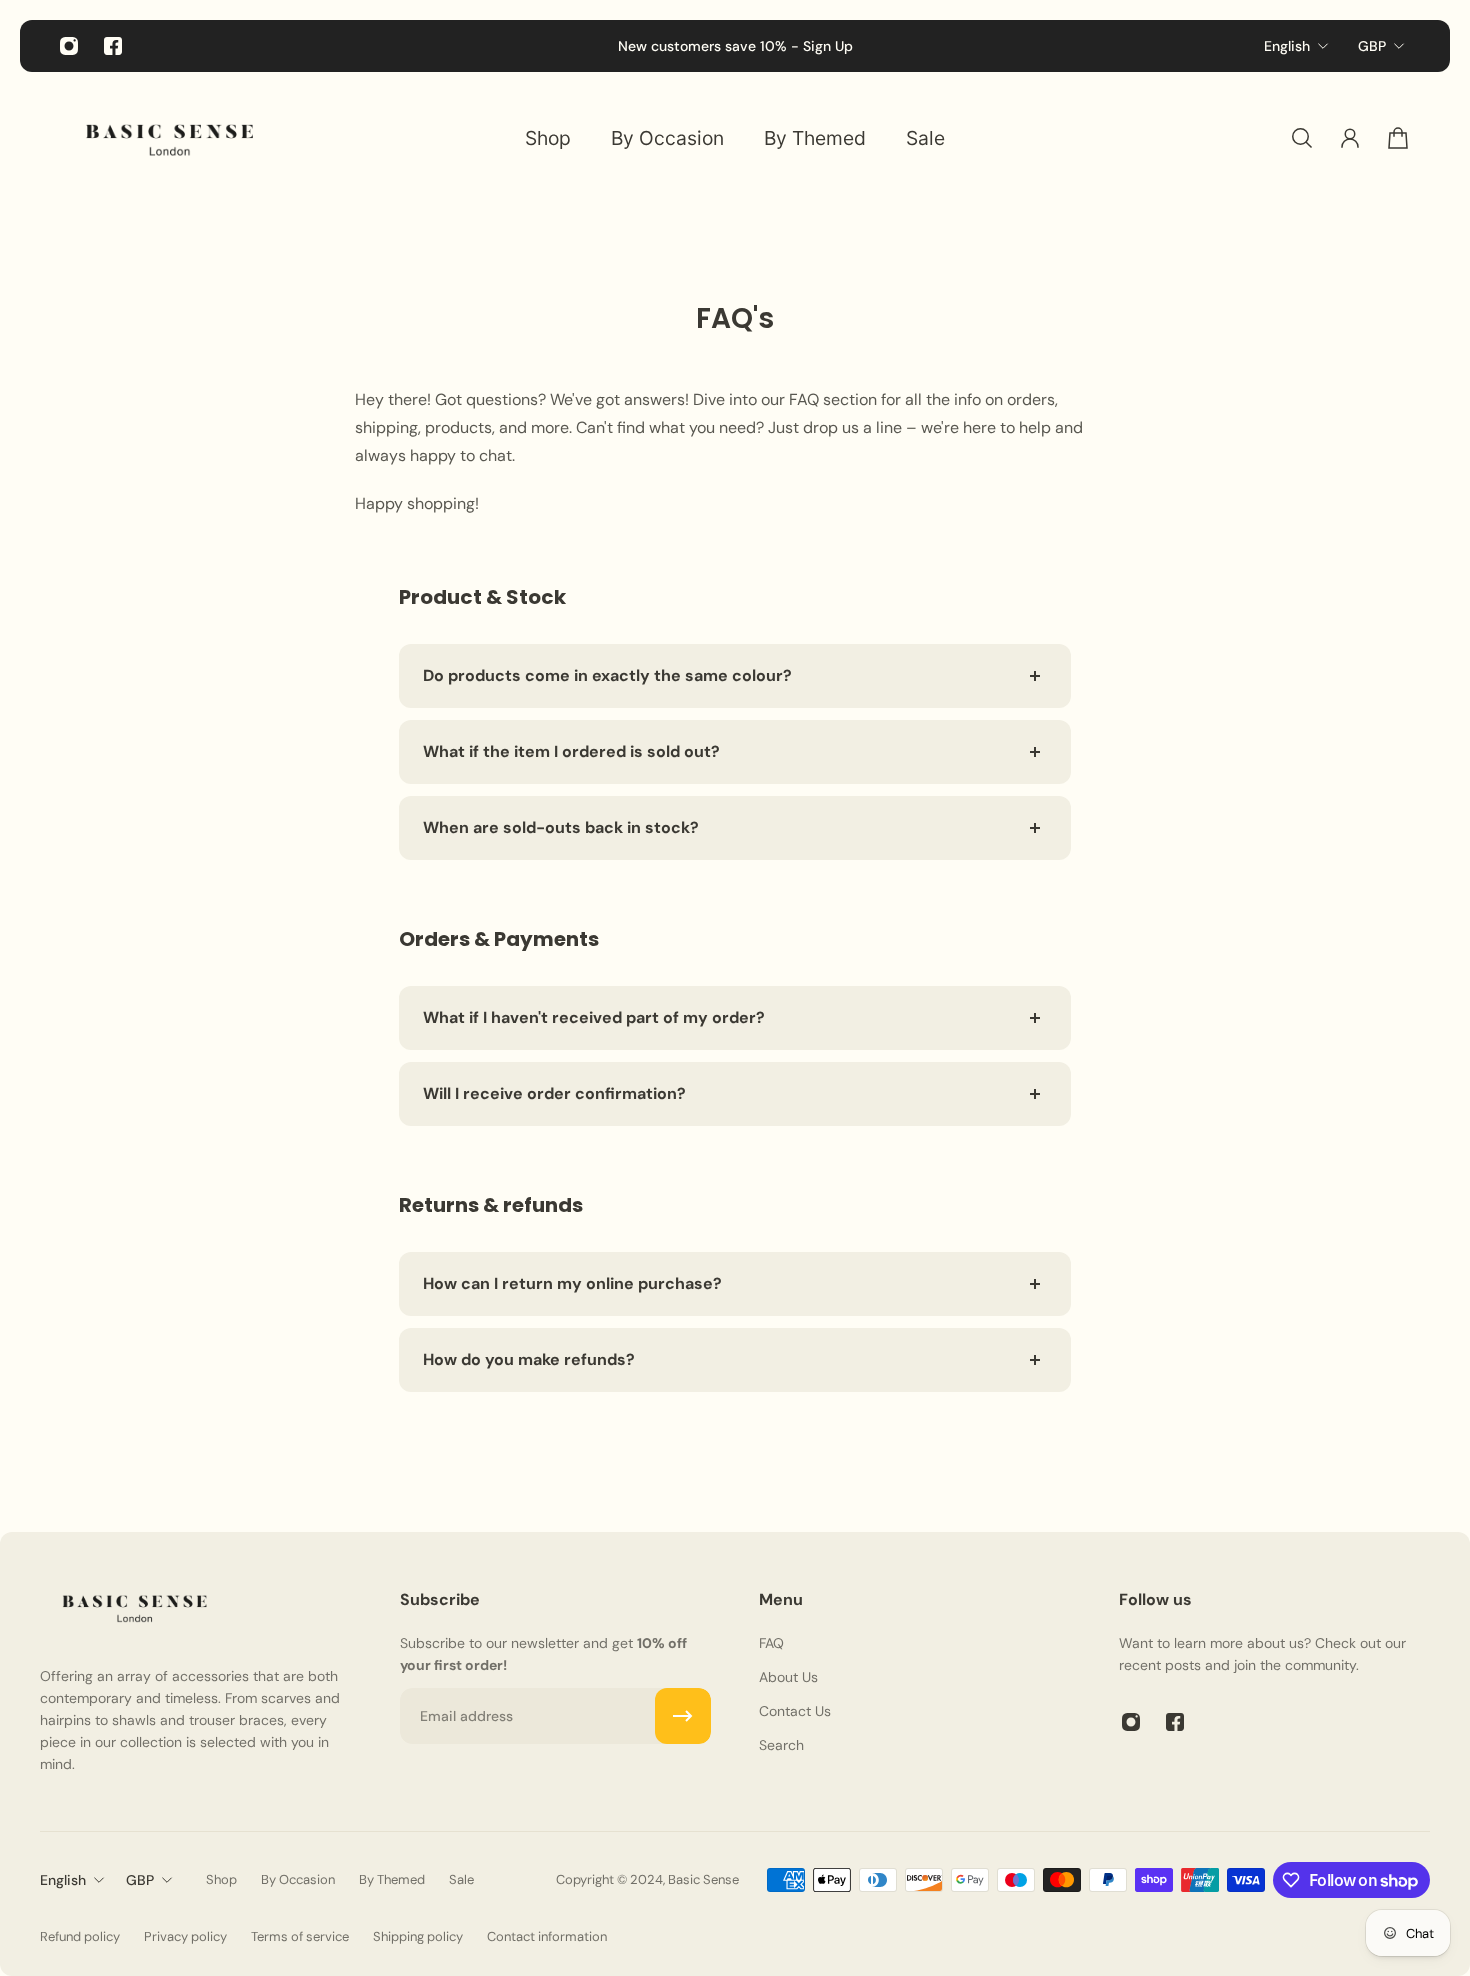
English (1287, 46)
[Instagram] (69, 46)
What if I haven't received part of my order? (594, 1017)
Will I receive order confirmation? (554, 1093)
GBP (1372, 46)
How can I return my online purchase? (572, 1283)
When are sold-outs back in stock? (561, 827)
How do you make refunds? (529, 1359)
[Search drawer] (1302, 138)
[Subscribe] (683, 1716)
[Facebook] (113, 46)
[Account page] (1350, 138)
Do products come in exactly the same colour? (607, 675)
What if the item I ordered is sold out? (571, 751)
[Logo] (170, 138)
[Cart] (1398, 138)
